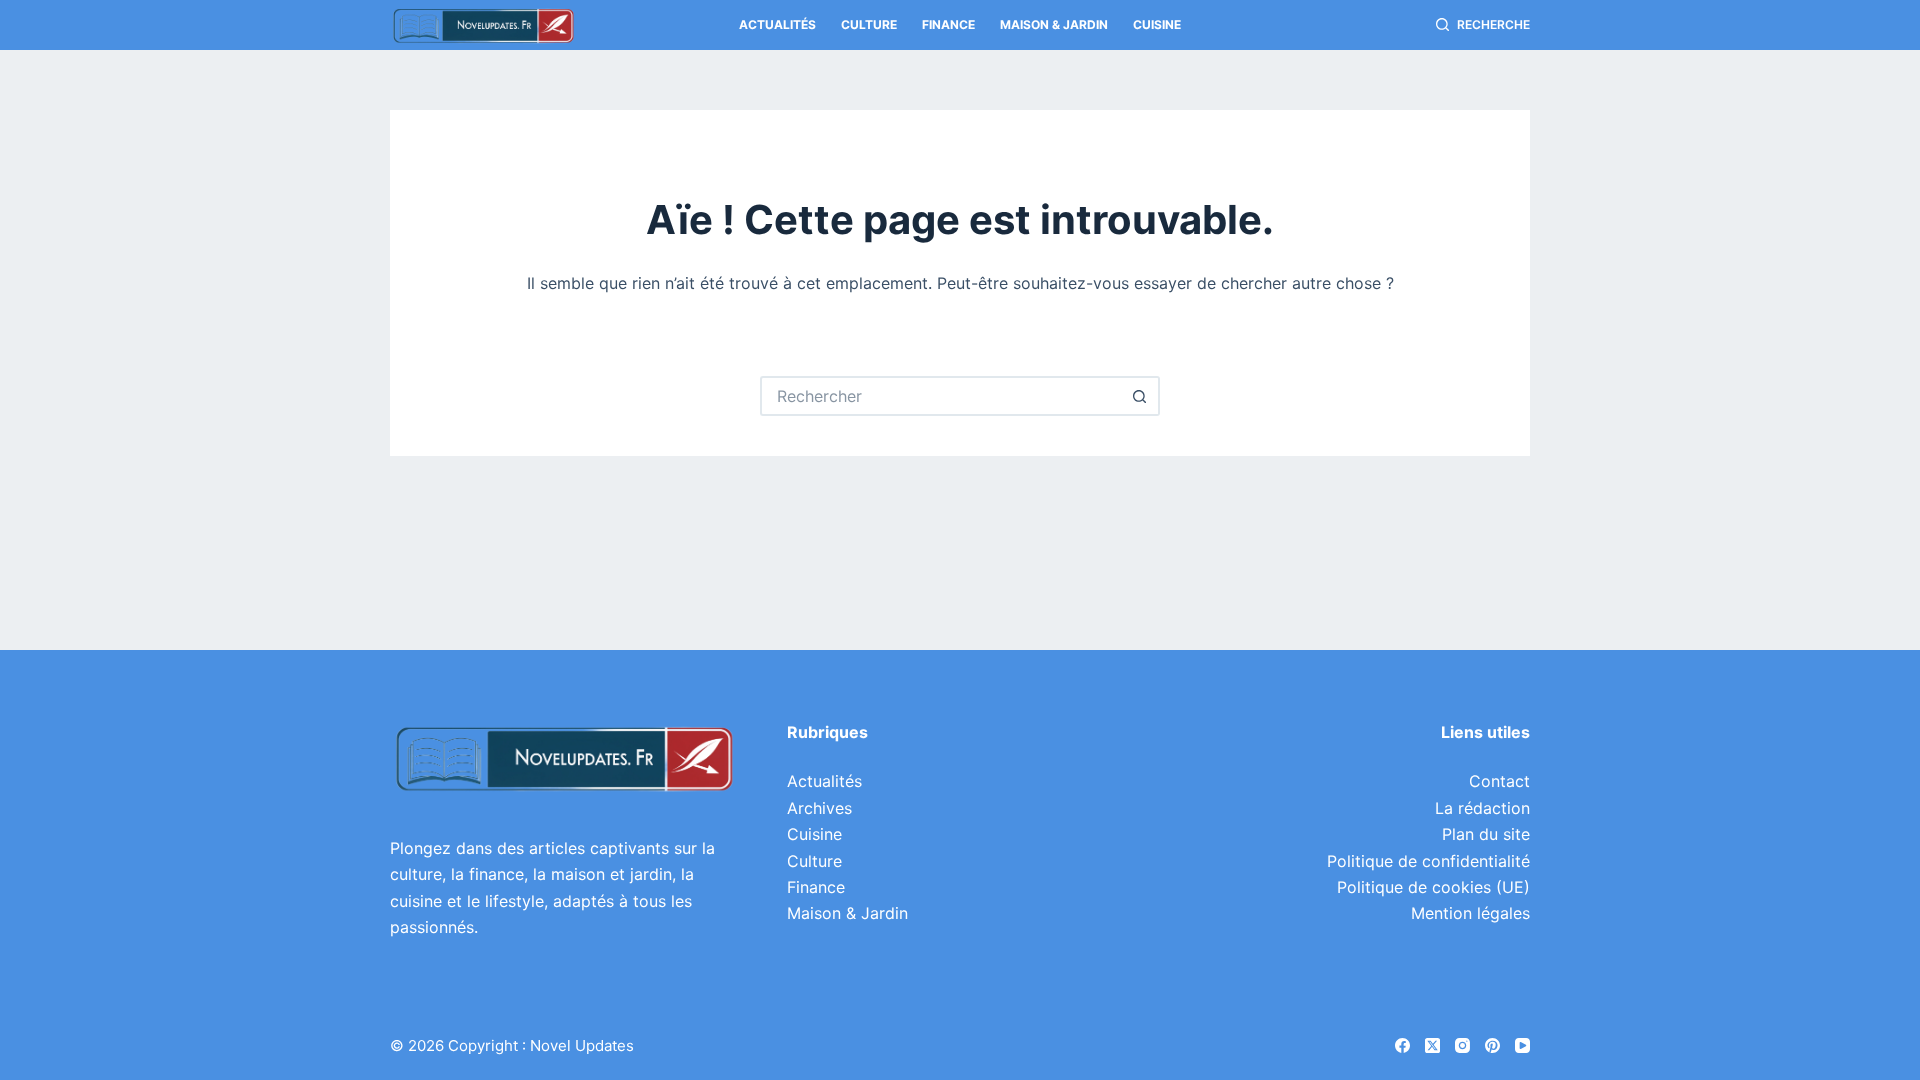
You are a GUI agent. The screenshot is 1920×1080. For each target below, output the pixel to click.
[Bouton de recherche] (1140, 396)
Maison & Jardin (1054, 24)
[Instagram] (1462, 1045)
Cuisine (1157, 24)
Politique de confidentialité (1428, 861)
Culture (869, 24)
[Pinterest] (1492, 1045)
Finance (948, 24)
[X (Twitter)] (1432, 1045)
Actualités (777, 24)
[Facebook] (1402, 1045)
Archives (819, 808)
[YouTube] (1522, 1045)
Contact (1499, 781)
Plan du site (1486, 834)
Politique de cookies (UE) (1433, 887)
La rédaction (1482, 808)
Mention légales (1470, 913)
